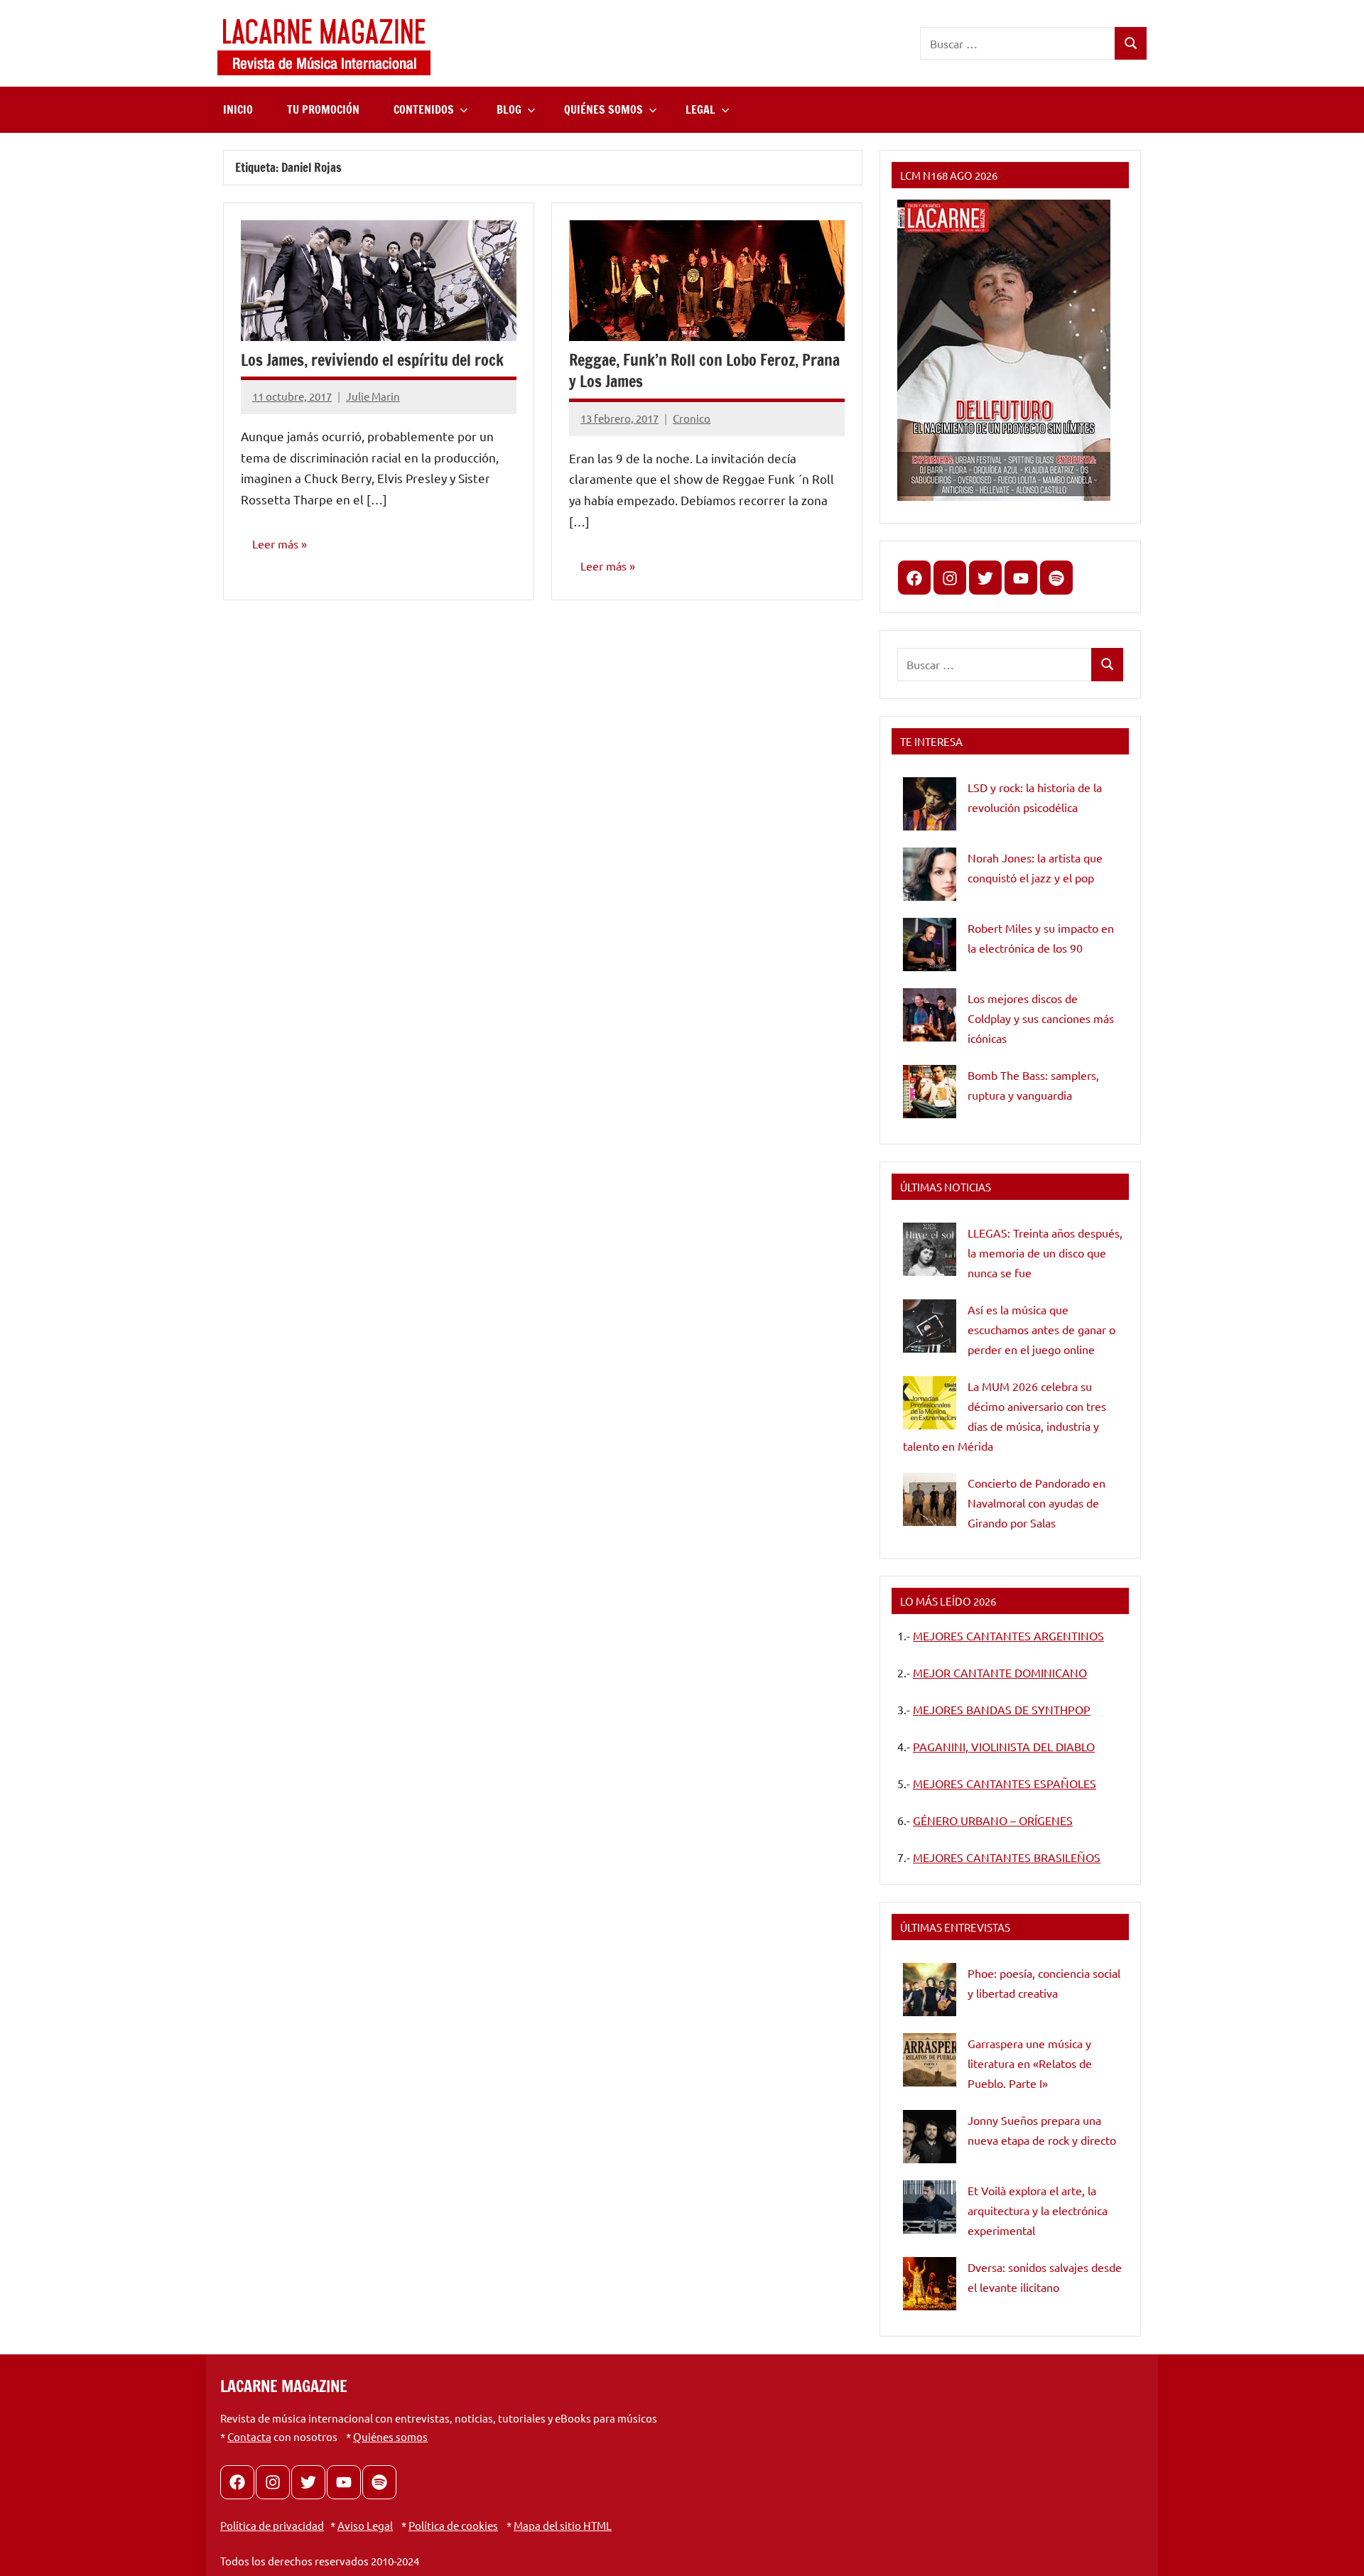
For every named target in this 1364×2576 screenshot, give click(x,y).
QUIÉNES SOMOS (603, 109)
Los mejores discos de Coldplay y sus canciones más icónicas (1041, 1018)
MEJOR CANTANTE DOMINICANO (1000, 1672)
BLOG (509, 109)
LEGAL (700, 109)
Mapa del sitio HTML (563, 2525)
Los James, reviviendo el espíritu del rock (372, 360)
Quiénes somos (390, 2436)
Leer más (275, 543)
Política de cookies (453, 2525)
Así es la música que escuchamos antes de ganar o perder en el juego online (1041, 1329)
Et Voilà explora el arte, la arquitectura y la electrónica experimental (1038, 2210)
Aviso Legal (365, 2525)
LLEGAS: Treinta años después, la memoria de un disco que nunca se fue (1045, 1252)
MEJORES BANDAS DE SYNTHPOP (1002, 1709)
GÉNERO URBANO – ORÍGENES (993, 1820)
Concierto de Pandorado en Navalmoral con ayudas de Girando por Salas (1036, 1503)
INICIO (238, 109)
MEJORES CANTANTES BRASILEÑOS (1007, 1857)
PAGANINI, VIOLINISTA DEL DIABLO (1004, 1746)
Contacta (249, 2436)
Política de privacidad (272, 2525)
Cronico (692, 418)
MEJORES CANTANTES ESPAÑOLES (1005, 1783)
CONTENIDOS (424, 109)
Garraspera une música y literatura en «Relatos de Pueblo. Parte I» (1030, 2063)
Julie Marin (373, 396)
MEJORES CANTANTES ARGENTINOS (1008, 1635)
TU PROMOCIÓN (323, 109)
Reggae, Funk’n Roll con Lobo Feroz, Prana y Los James (704, 371)
